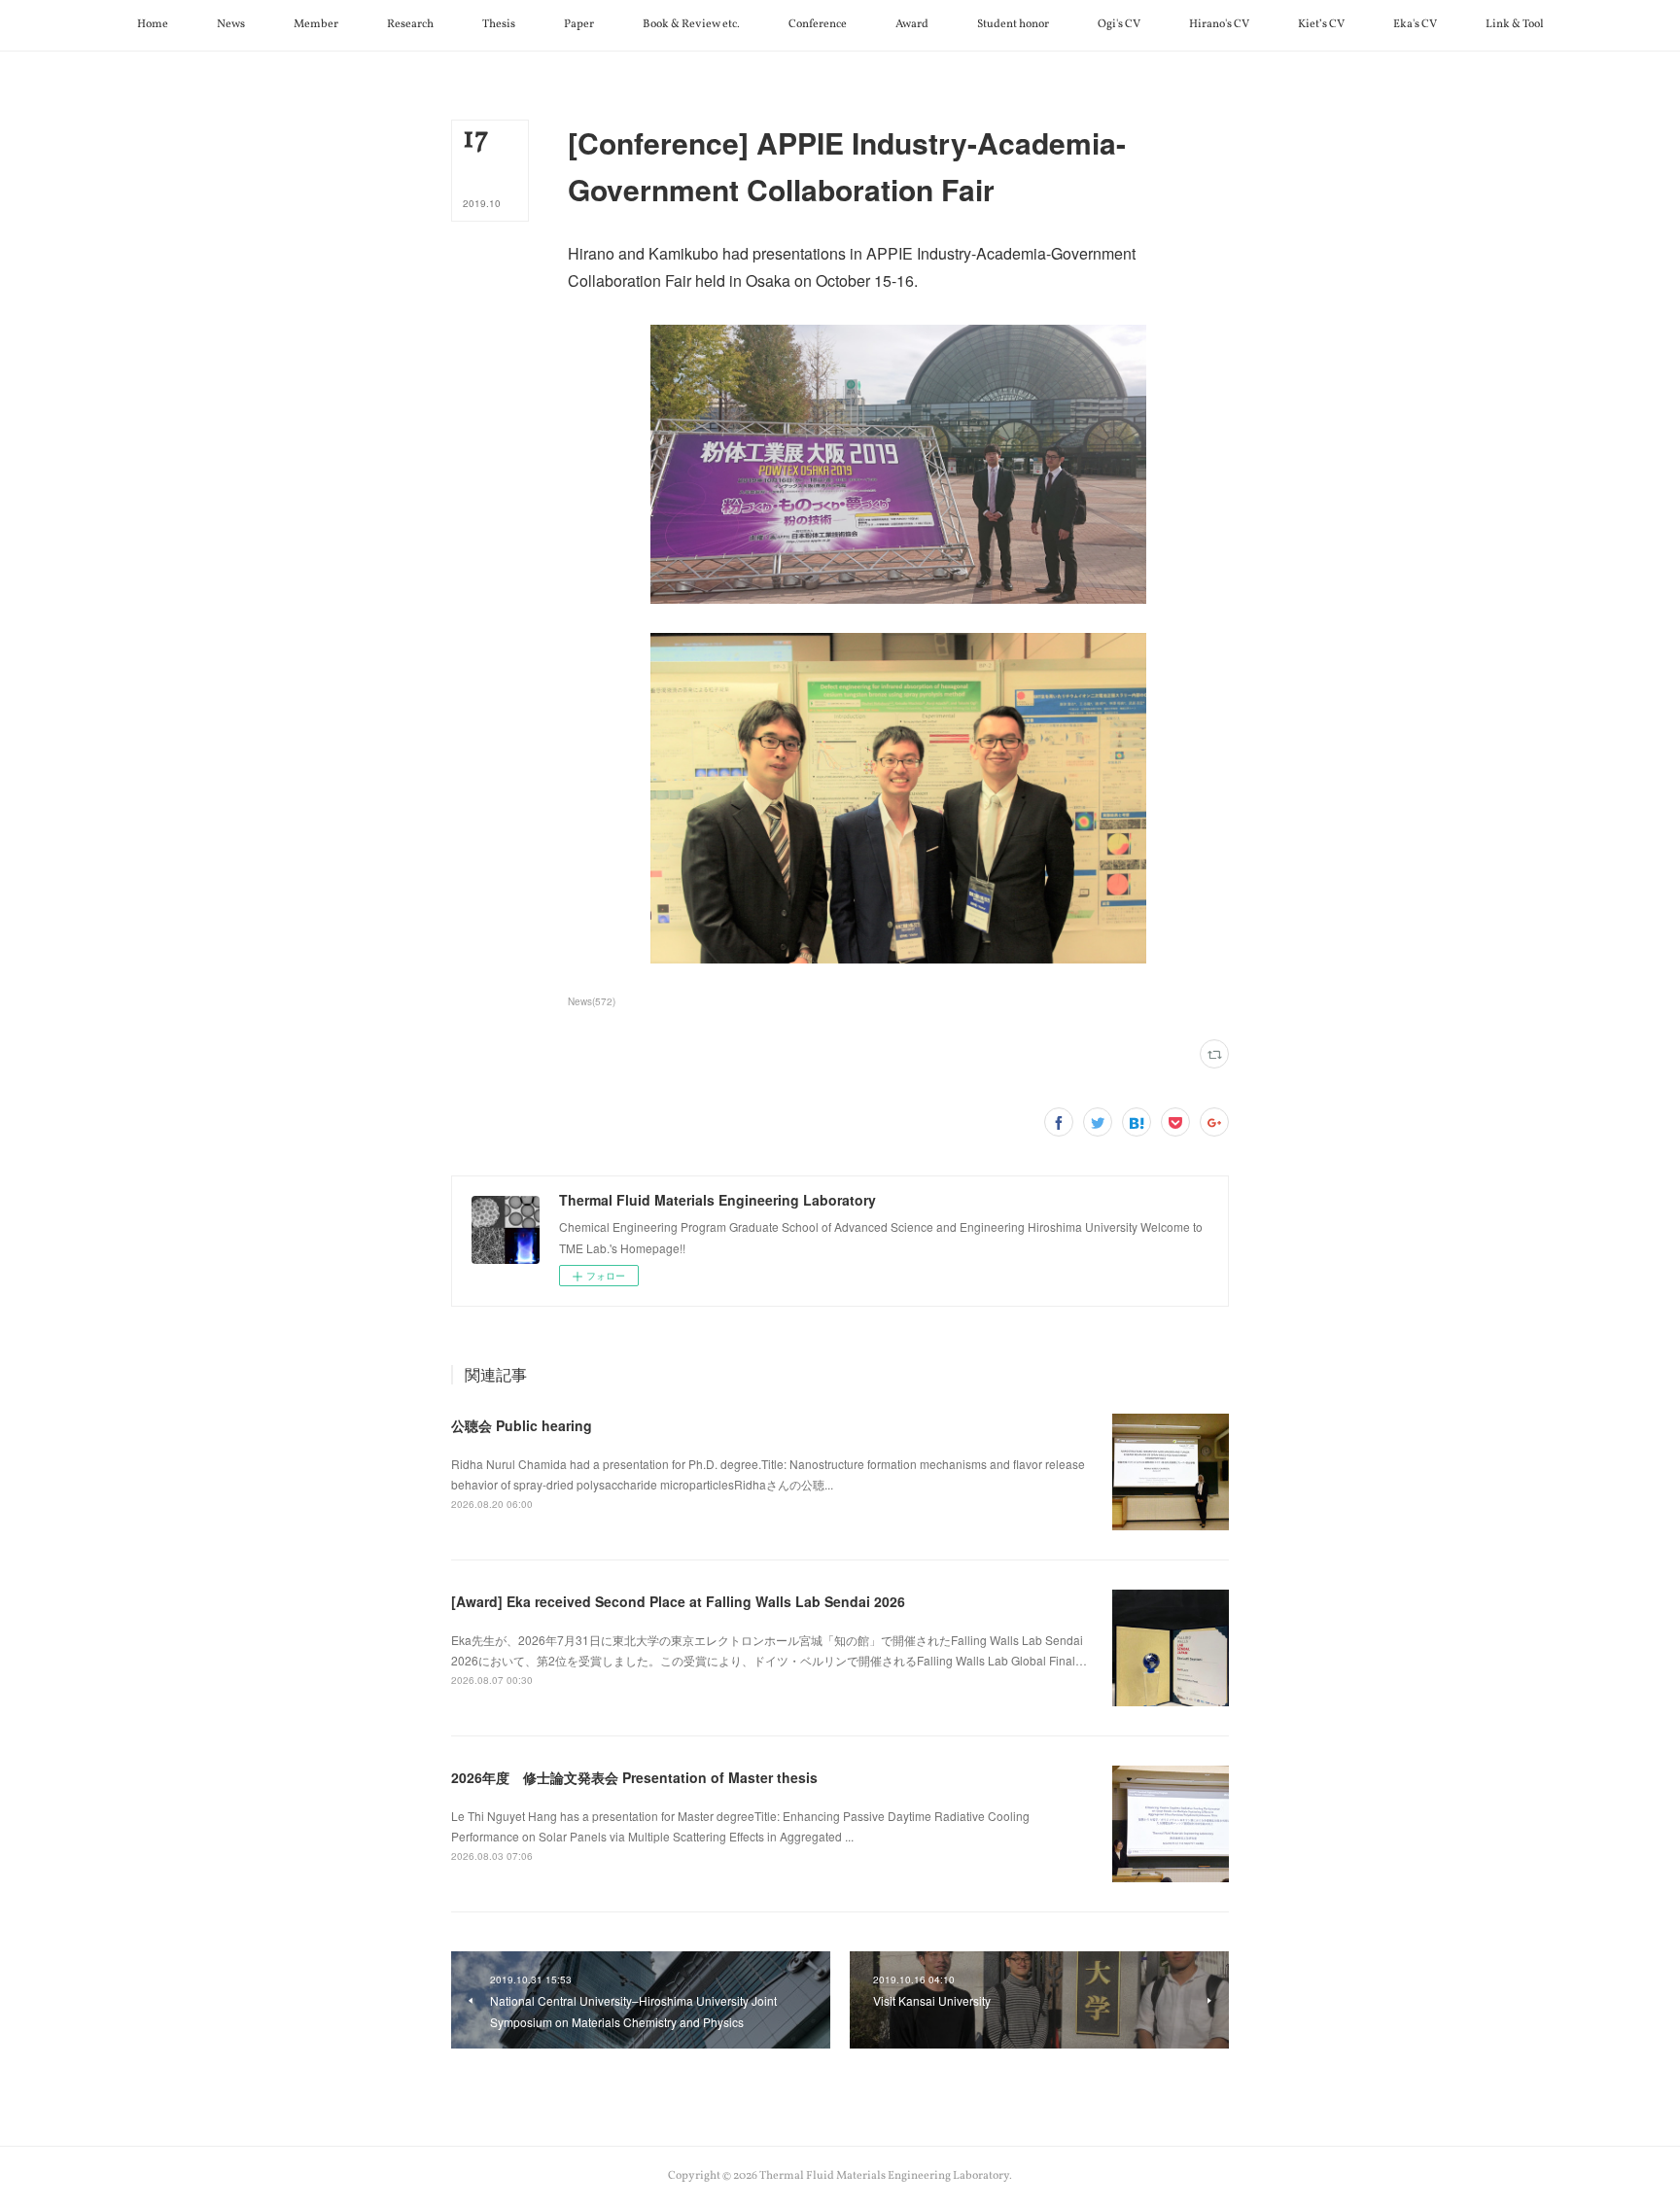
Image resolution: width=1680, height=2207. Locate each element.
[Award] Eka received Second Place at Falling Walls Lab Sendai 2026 (678, 1601)
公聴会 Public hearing (522, 1425)
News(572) (592, 1001)
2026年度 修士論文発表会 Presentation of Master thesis (634, 1777)
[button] (153, 25)
